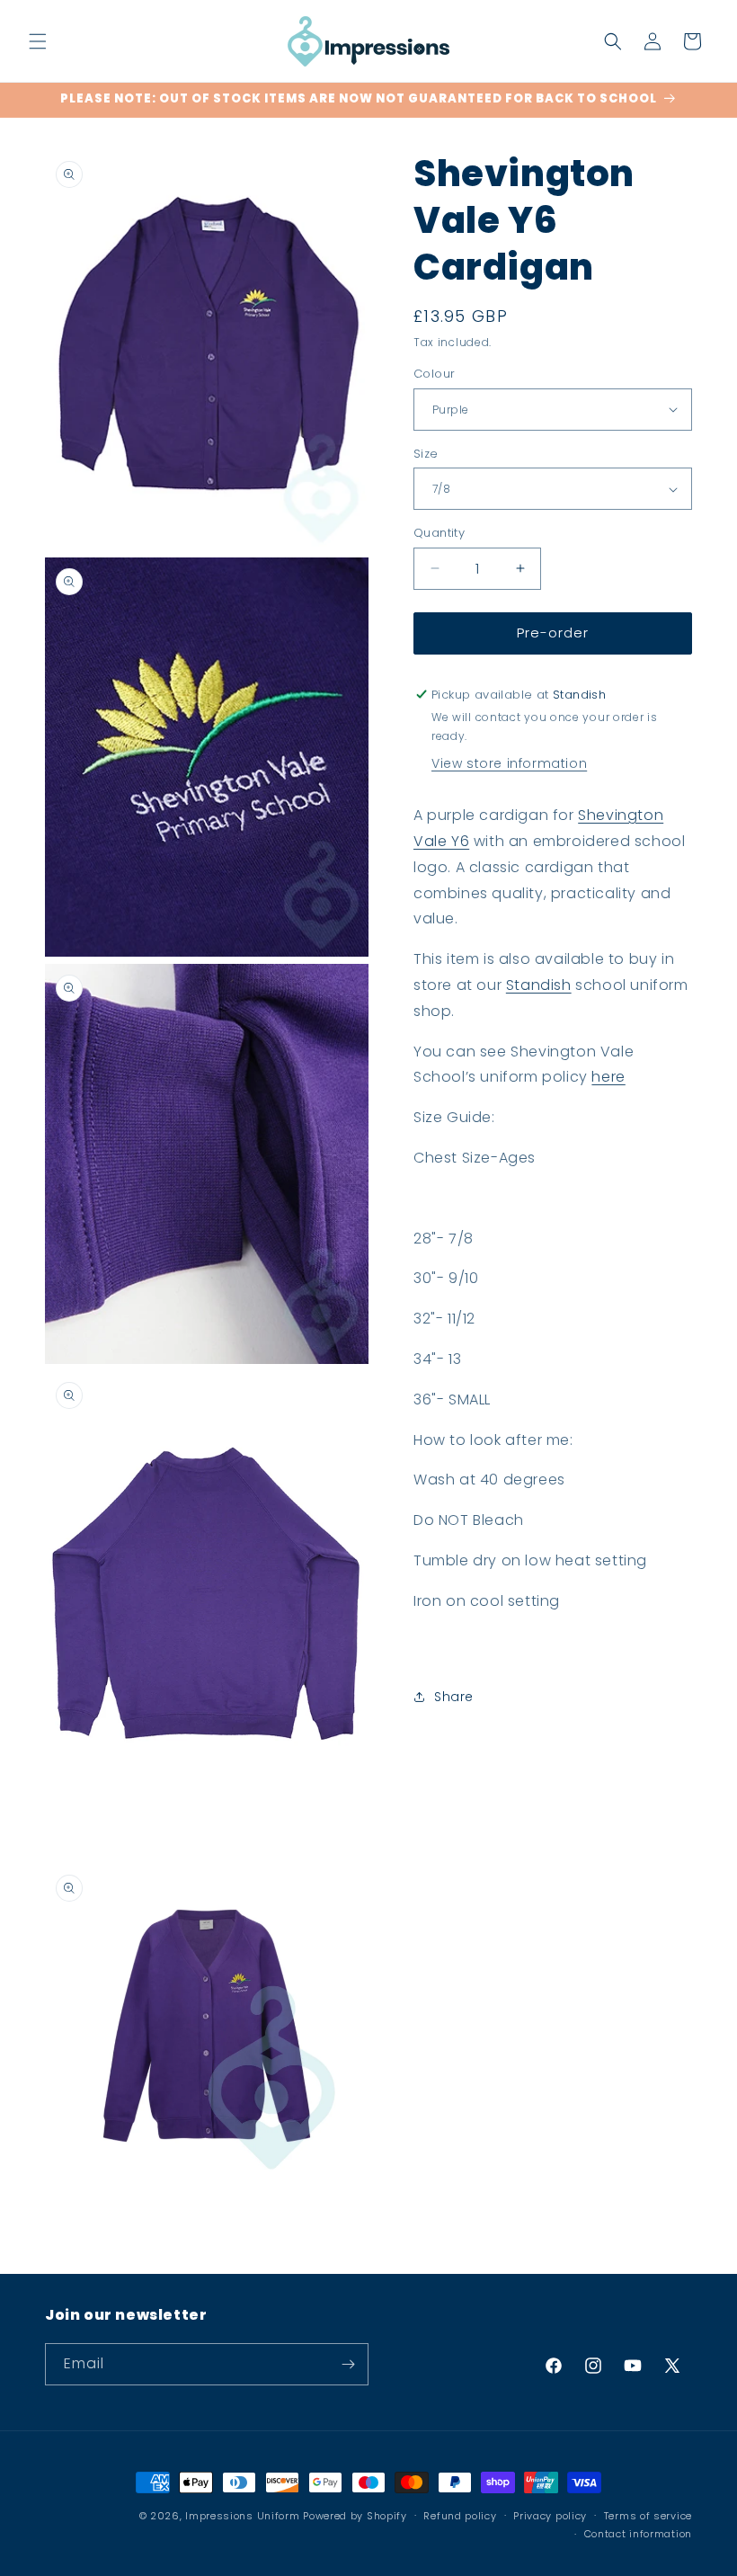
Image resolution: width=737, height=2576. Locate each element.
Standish (539, 985)
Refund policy (460, 2516)
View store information (509, 763)
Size (426, 454)
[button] (38, 41)
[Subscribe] (348, 2364)
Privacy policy (550, 2516)
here (608, 1077)
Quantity (439, 533)
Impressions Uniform (242, 2516)
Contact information (638, 2534)
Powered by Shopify (355, 2516)
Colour (434, 374)
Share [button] (454, 1697)
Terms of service (648, 2516)
